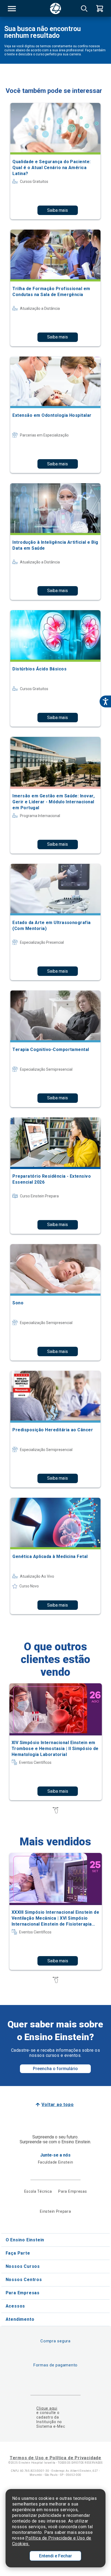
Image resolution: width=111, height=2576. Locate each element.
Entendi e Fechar (55, 2556)
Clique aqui (47, 2408)
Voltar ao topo (58, 2105)
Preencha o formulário (55, 2069)
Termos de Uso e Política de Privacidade (55, 2458)
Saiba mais (58, 210)
